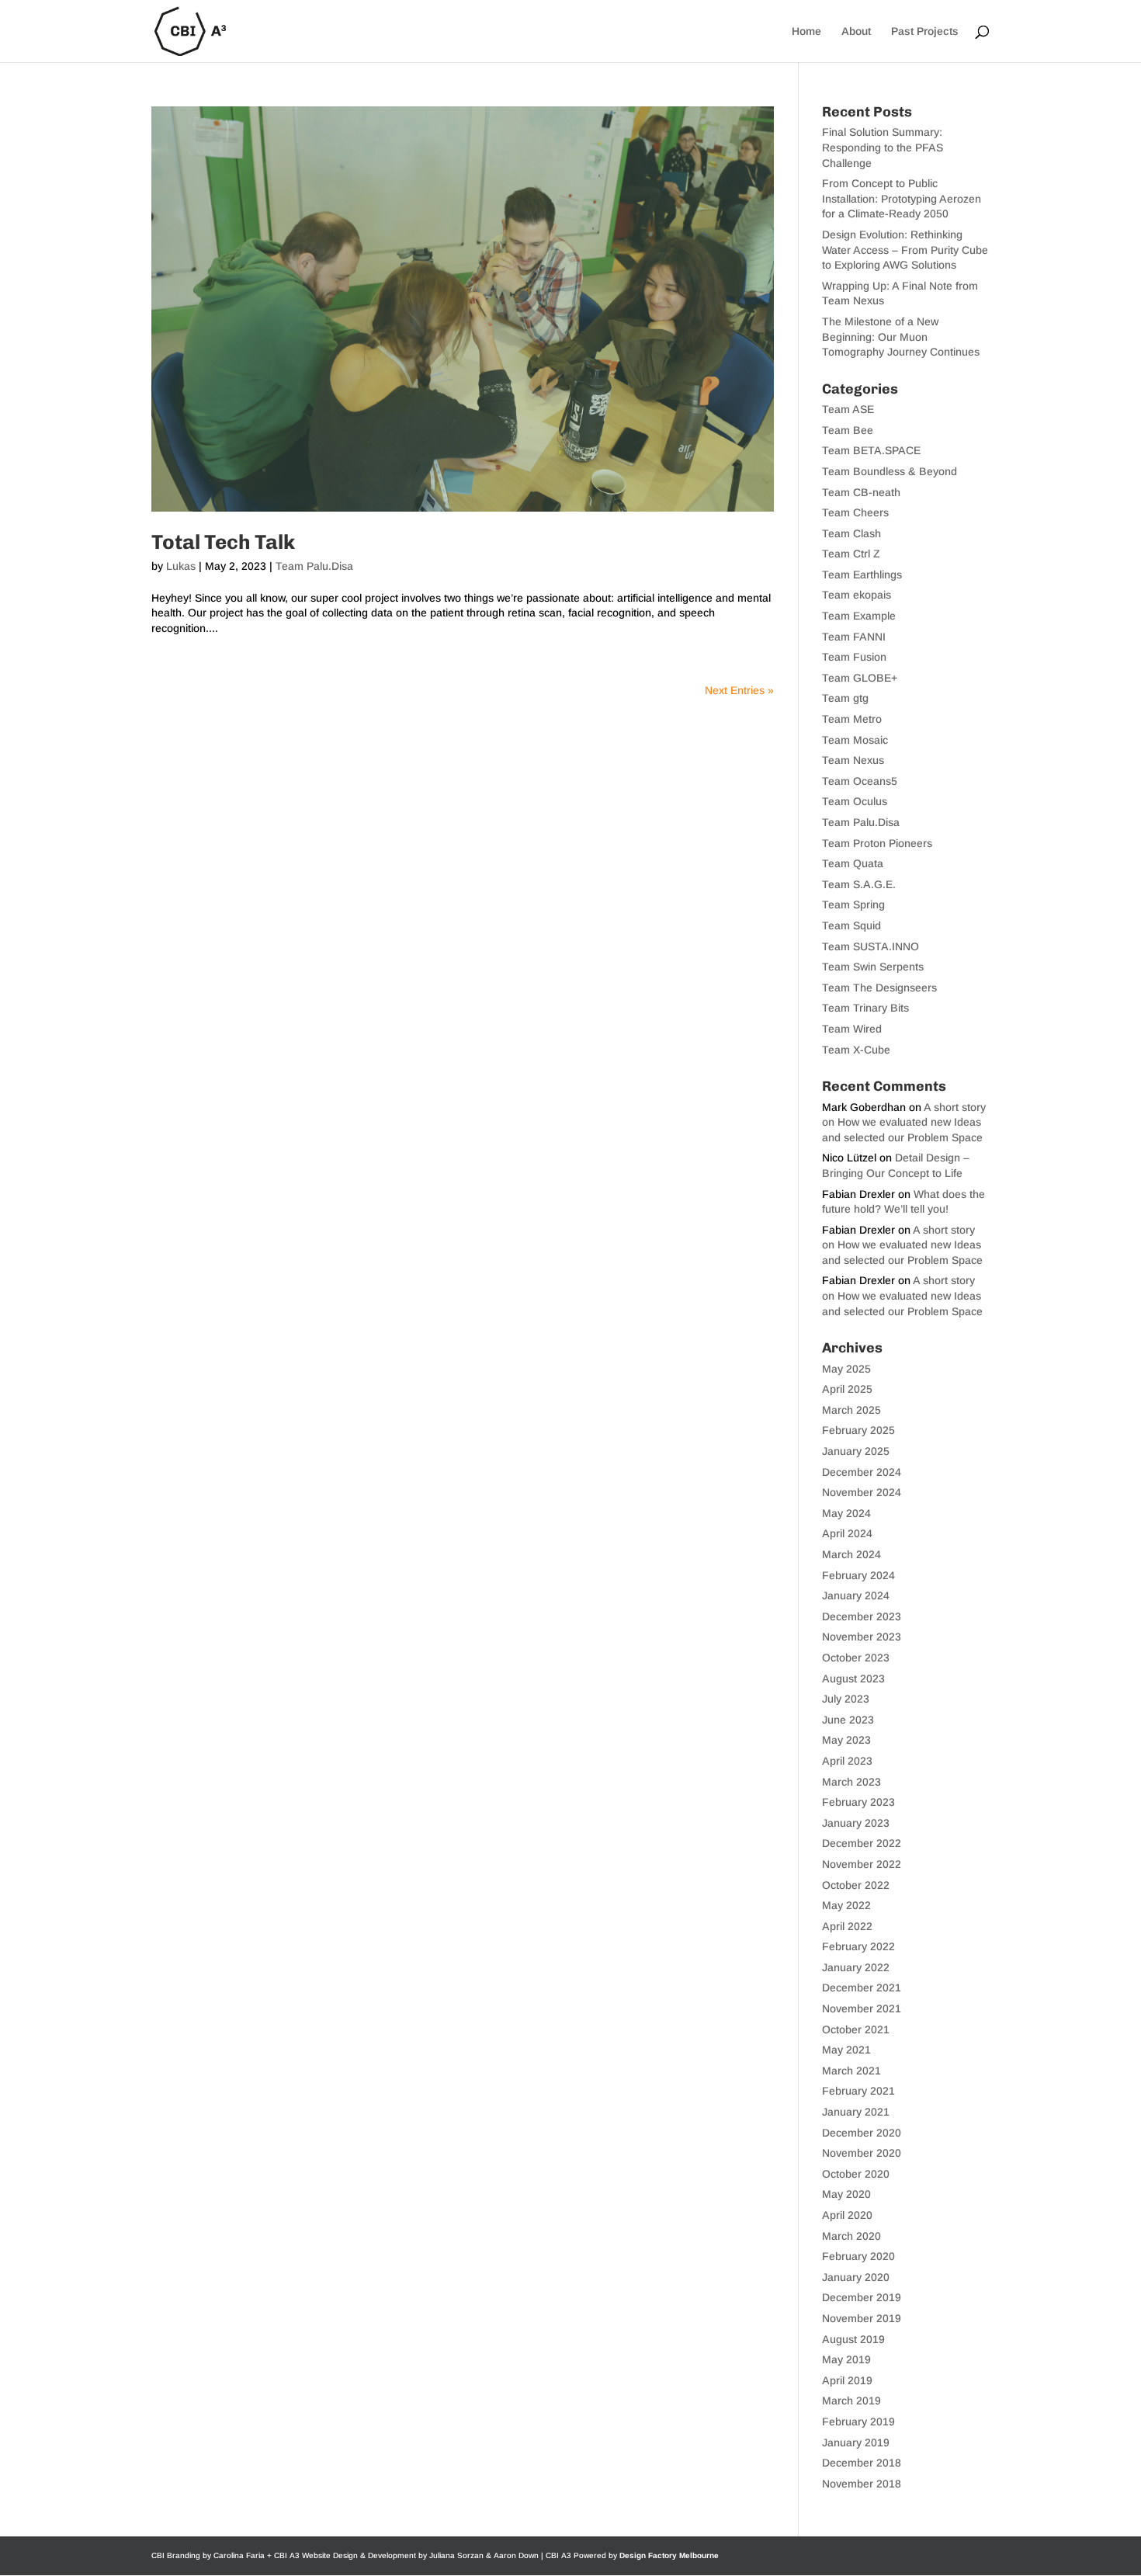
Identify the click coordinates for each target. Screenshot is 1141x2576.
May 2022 (846, 1905)
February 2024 (858, 1575)
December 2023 (862, 1616)
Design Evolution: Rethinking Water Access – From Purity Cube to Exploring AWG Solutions (905, 250)
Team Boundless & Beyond (890, 471)
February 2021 (858, 2091)
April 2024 (847, 1533)
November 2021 (862, 2008)
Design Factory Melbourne (669, 2555)
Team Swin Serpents (873, 967)
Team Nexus (853, 760)
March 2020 (851, 2236)
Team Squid (851, 925)
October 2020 (856, 2174)
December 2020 (862, 2133)
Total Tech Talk (223, 542)
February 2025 (858, 1430)
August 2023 (853, 1679)
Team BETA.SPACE (871, 450)
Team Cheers (855, 512)
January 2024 (856, 1595)
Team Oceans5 (860, 781)
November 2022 (862, 1864)
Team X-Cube (856, 1050)
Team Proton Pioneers (877, 843)
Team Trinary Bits (865, 1008)
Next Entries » (739, 690)
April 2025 (847, 1389)
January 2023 (856, 1823)
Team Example (859, 616)
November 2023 (862, 1637)
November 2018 (862, 2484)
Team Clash (851, 533)
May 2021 (846, 2050)
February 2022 (858, 1946)
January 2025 (856, 1451)
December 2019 (862, 2297)
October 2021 (856, 2029)
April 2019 (847, 2380)
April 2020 (847, 2215)
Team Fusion (854, 657)
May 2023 (846, 1740)
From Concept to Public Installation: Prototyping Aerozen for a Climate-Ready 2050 (902, 198)
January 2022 (856, 1967)
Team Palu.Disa (314, 566)
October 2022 (856, 1885)
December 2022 (862, 1843)
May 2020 (846, 2194)
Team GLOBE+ (860, 678)
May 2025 (846, 1369)
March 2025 (851, 1410)
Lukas (181, 566)
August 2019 (853, 2339)
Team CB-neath (861, 492)
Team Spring (853, 904)
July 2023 (846, 1699)
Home (806, 31)
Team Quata (853, 863)
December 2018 (862, 2463)
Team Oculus (855, 801)
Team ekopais (857, 595)
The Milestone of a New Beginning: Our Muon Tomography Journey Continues (901, 337)
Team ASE (848, 409)
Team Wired (852, 1029)
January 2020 (856, 2277)
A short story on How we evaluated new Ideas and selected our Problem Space (904, 1122)
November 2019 (862, 2318)
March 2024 (851, 1554)
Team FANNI (854, 637)
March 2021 (851, 2071)
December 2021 (862, 1988)
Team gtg (845, 698)
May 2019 (846, 2359)
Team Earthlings (862, 575)
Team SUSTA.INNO (870, 946)
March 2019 (851, 2401)
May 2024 (846, 1513)
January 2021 (856, 2112)
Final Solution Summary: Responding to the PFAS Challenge (883, 147)
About (856, 31)
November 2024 (862, 1492)
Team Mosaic (855, 740)
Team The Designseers (879, 988)
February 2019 (858, 2422)
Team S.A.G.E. (859, 884)
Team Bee (848, 430)
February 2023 (858, 1802)
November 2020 (862, 2153)
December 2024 (862, 1472)
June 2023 (848, 1720)
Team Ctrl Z (851, 554)
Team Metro (852, 719)
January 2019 (856, 2442)
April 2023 (847, 1761)
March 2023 (851, 1782)
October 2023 (856, 1658)
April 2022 (847, 1926)
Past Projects (925, 31)
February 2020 (858, 2256)
